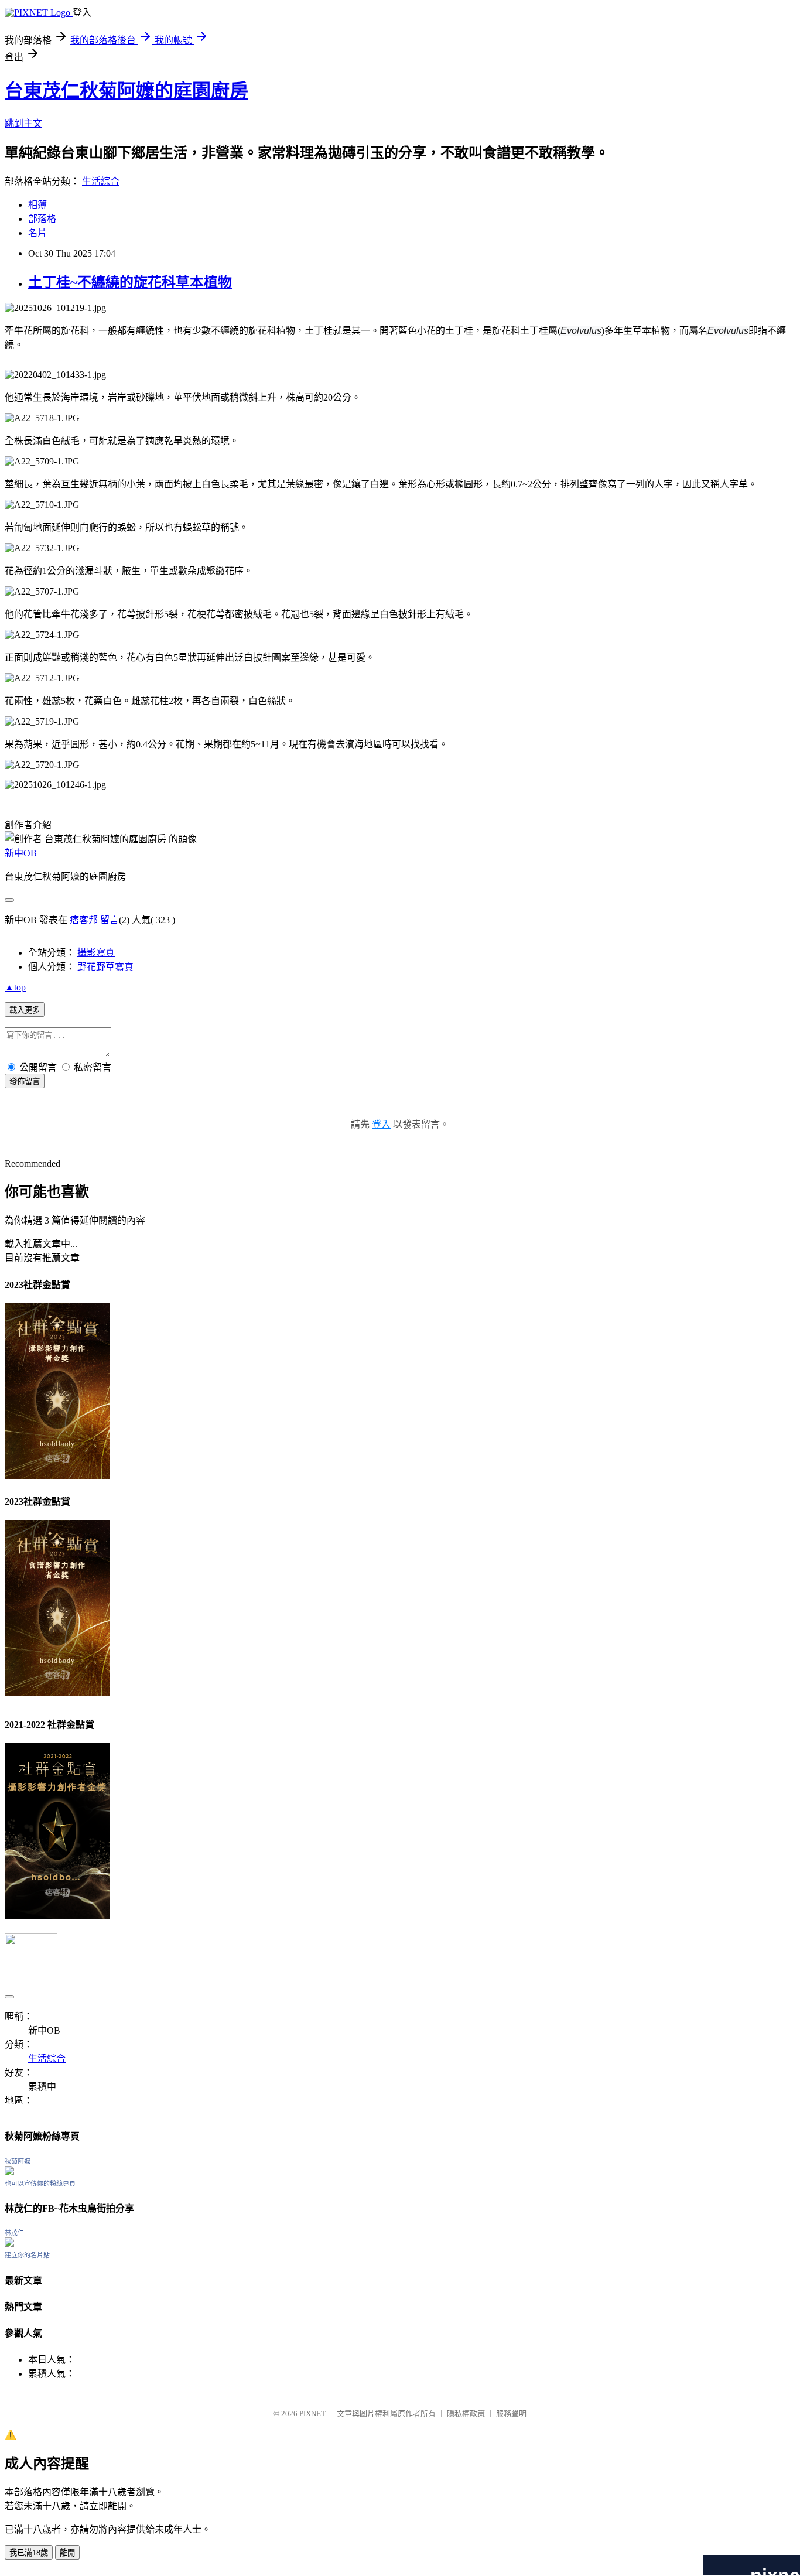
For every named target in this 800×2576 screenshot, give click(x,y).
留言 (110, 920)
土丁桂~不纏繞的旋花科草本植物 (130, 282)
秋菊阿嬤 (18, 2161)
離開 (67, 2553)
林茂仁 (14, 2233)
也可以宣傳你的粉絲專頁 (40, 2184)
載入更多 (25, 1010)
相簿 (37, 205)
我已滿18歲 (29, 2553)
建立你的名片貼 (27, 2255)
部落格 (42, 219)
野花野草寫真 (105, 967)
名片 (37, 233)
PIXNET (312, 2413)
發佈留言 (25, 1082)
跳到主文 (23, 123)
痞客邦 (84, 920)
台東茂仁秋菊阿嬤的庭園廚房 (127, 91)
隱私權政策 (466, 2413)
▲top (15, 987)
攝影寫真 (96, 953)
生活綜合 (101, 181)
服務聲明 (511, 2413)
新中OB (21, 853)
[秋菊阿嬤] (9, 2172)
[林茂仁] (9, 2244)
